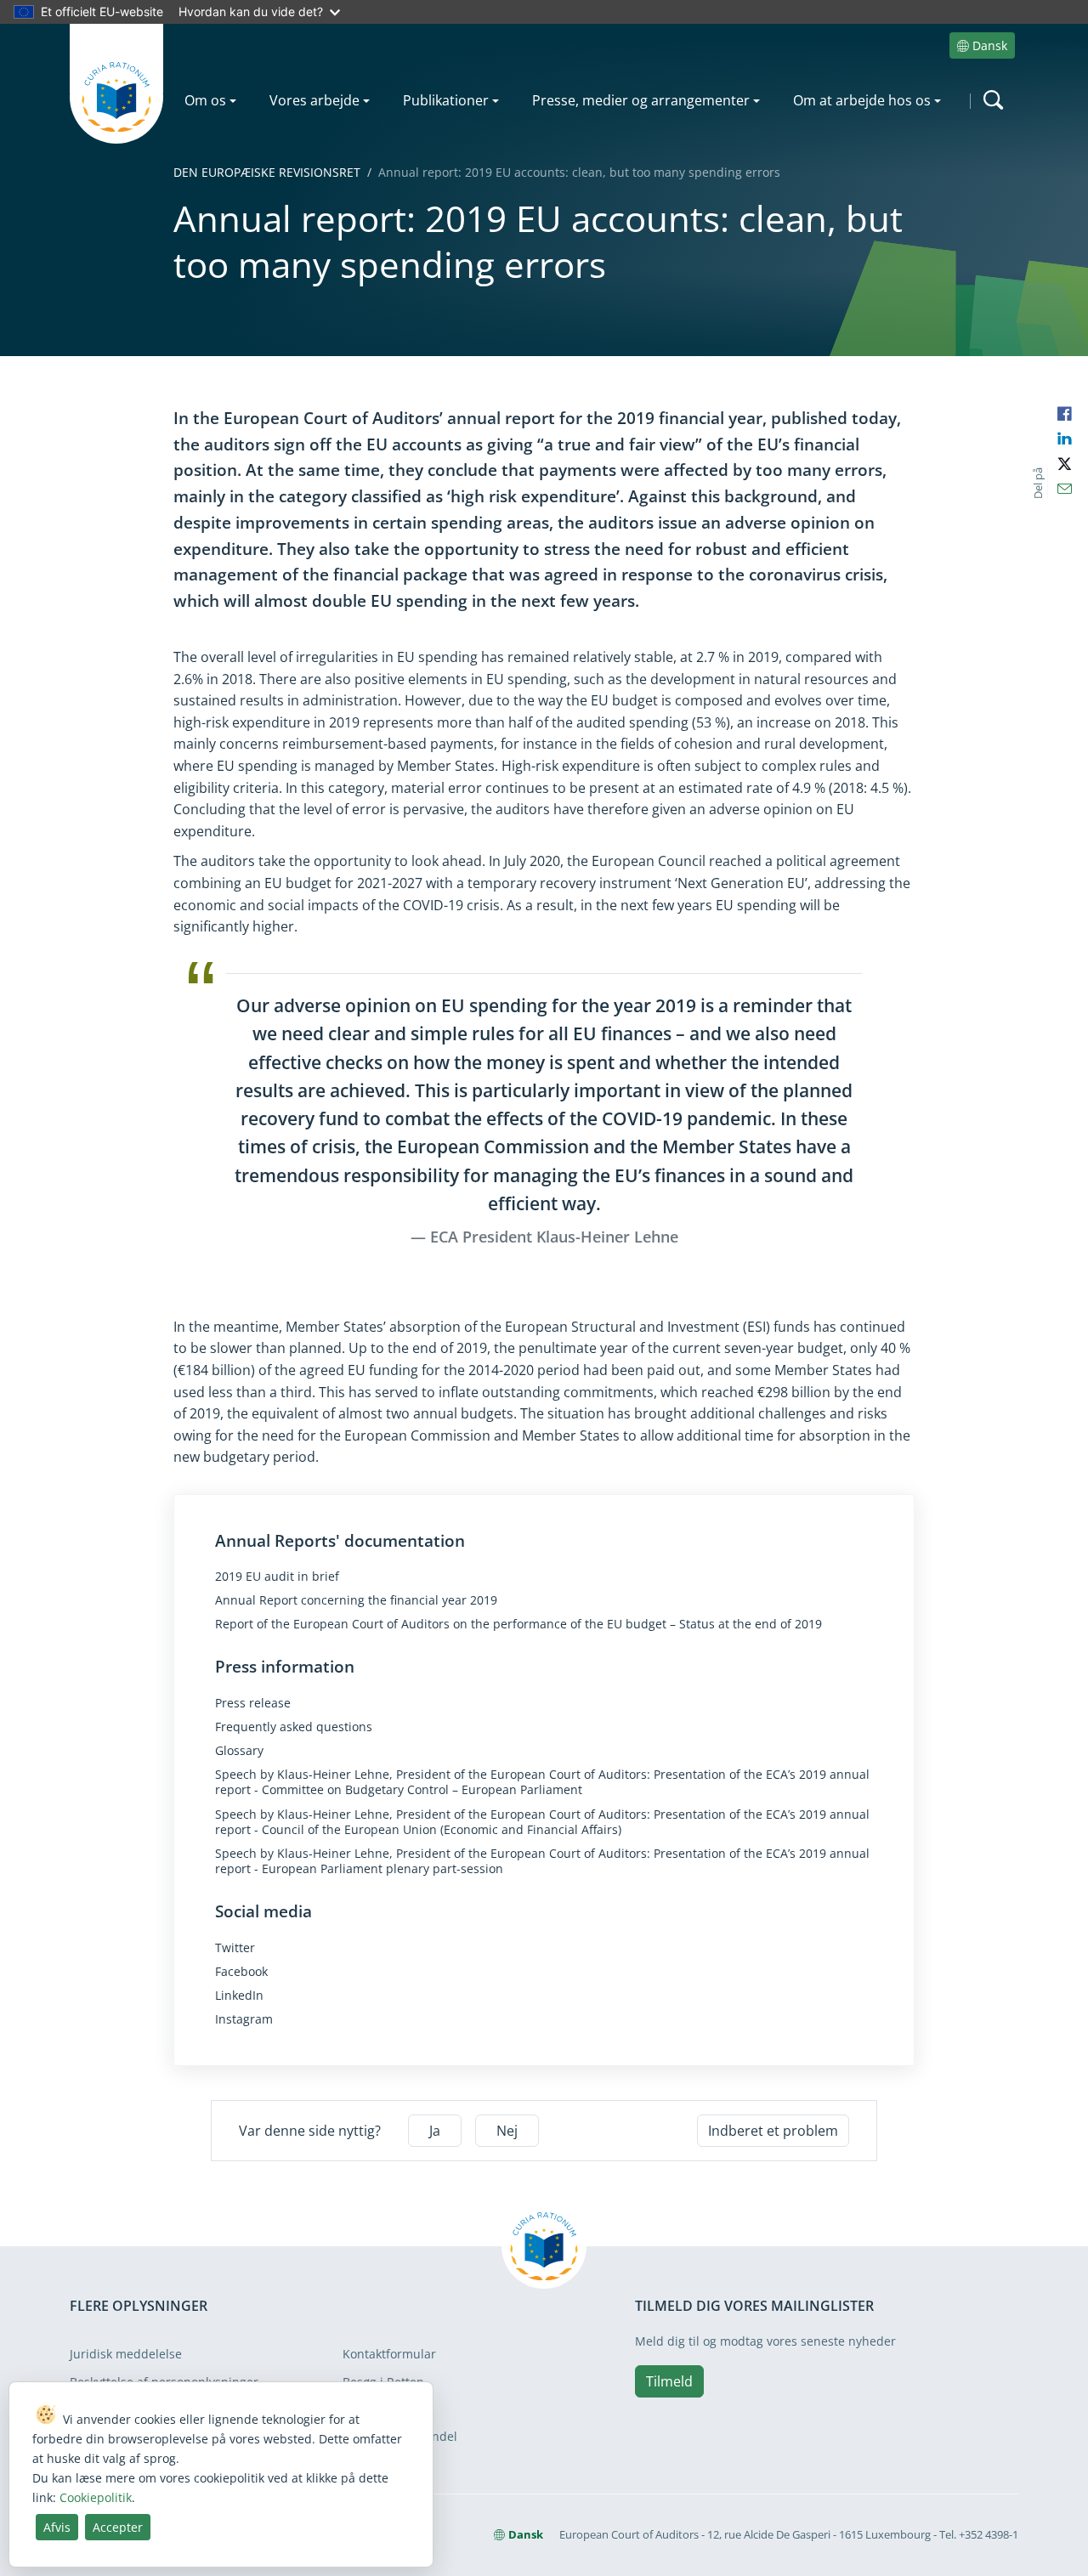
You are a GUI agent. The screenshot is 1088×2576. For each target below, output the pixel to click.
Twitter (235, 1948)
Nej (507, 2131)
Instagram (244, 2019)
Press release (253, 1703)
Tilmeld (669, 2381)
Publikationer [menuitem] (446, 100)
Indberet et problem (773, 2131)
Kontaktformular (389, 2354)
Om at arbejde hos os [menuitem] (862, 100)
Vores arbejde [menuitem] (314, 100)
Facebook (241, 1972)
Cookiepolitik (96, 2497)
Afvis (57, 2527)
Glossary (239, 1751)
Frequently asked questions (294, 1727)
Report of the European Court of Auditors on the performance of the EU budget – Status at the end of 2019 (518, 1624)
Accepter (118, 2527)
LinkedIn (239, 1996)
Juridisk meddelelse (126, 2354)
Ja (435, 2131)
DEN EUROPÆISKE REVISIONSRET (267, 172)
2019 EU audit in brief (277, 1577)
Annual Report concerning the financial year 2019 (356, 1600)
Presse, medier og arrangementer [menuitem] (641, 100)
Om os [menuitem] (205, 100)
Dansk (990, 45)
